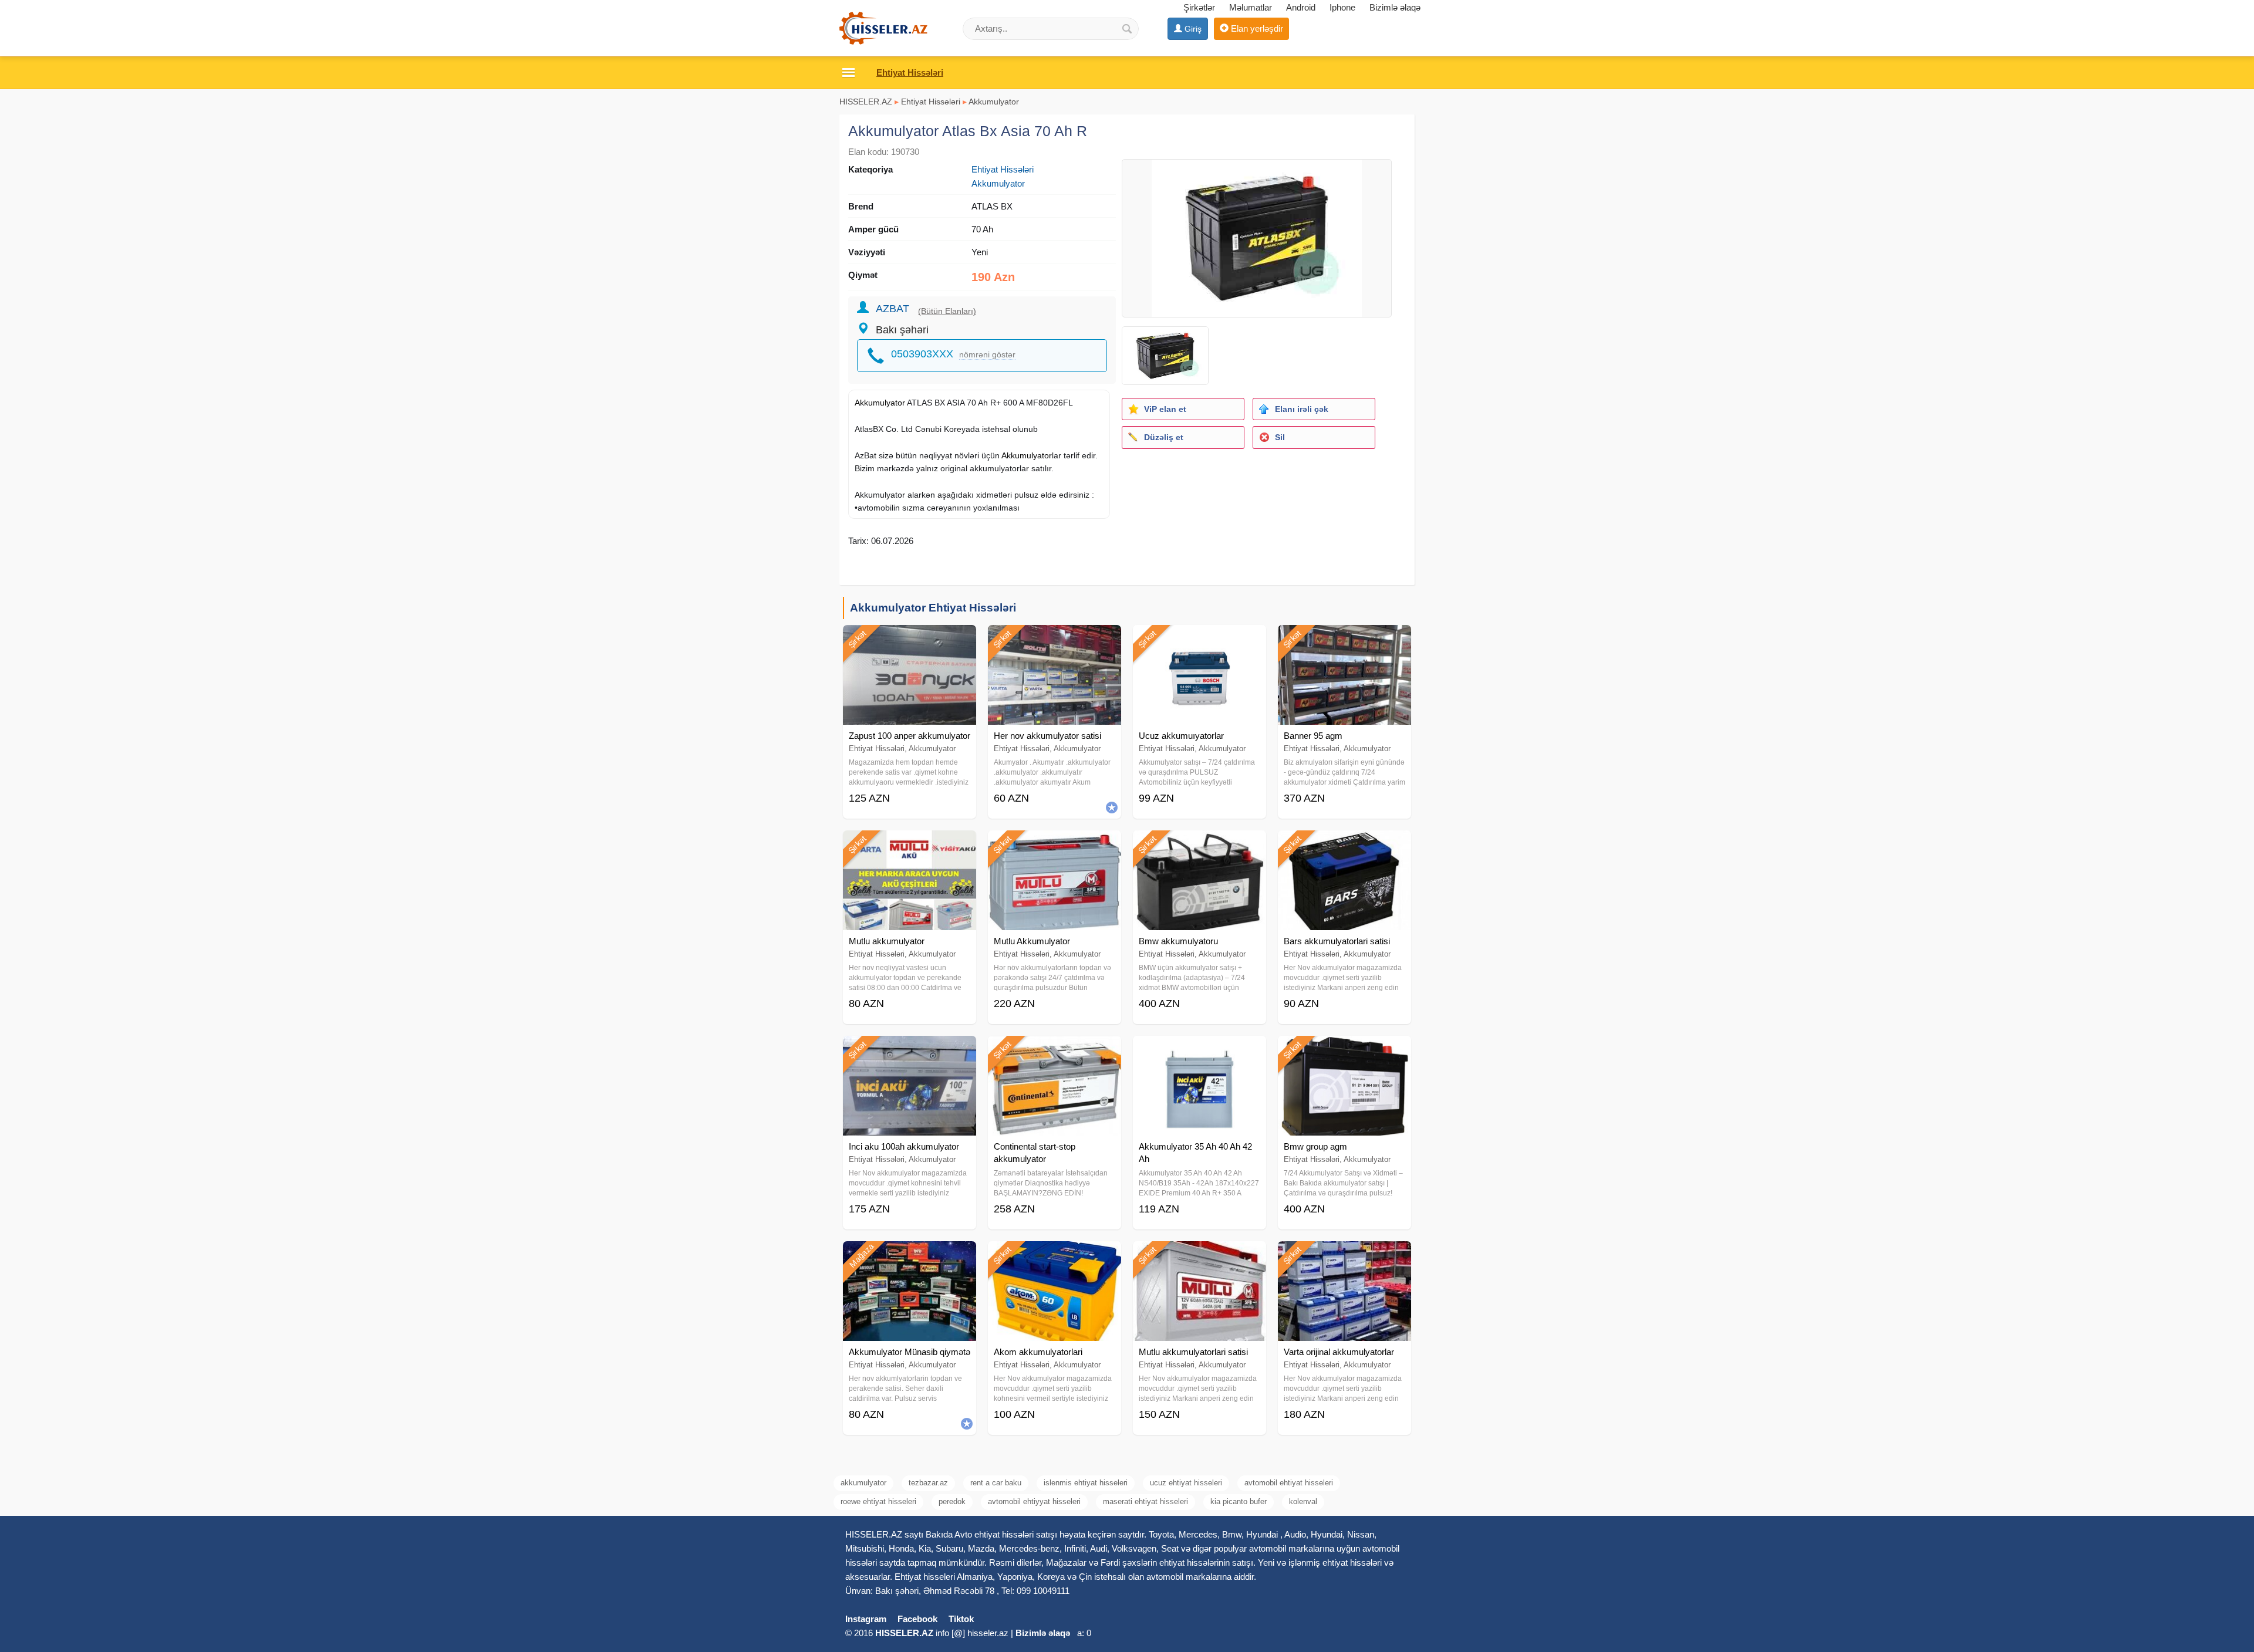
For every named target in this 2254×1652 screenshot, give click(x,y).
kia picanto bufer (1239, 1501)
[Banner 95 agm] (1344, 640)
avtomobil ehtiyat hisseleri (1289, 1483)
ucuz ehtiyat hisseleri (1186, 1483)
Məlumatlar (1251, 7)
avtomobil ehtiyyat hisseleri (1034, 1501)
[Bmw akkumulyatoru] (1199, 845)
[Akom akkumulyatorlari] (1055, 1256)
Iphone (1342, 7)
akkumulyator (863, 1483)
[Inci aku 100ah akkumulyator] (910, 1050)
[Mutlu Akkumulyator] (1055, 845)
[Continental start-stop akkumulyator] (1055, 1050)
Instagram (866, 1619)
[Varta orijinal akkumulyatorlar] (1344, 1256)
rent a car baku (996, 1483)
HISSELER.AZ (866, 102)
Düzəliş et (1164, 437)
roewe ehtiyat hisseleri (878, 1501)
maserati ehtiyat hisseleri (1145, 1501)
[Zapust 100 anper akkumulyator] (910, 640)
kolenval (1303, 1501)
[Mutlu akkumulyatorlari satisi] (1199, 1256)
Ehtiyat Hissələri (931, 102)
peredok (952, 1501)
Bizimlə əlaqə (1395, 7)
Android (1301, 7)
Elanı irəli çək (1302, 409)
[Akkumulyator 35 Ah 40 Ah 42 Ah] (1199, 1050)
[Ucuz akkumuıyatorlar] (1199, 640)
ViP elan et (1165, 409)
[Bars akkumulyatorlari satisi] (1344, 845)
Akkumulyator (994, 102)
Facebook (917, 1619)
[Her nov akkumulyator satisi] (1055, 640)
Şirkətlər (1199, 7)
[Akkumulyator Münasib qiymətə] (910, 1256)
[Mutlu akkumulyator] (910, 845)
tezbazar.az (928, 1483)
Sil (1280, 437)
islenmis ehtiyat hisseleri (1086, 1483)
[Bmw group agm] (1344, 1050)
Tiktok (961, 1619)
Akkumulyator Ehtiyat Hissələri (933, 608)
